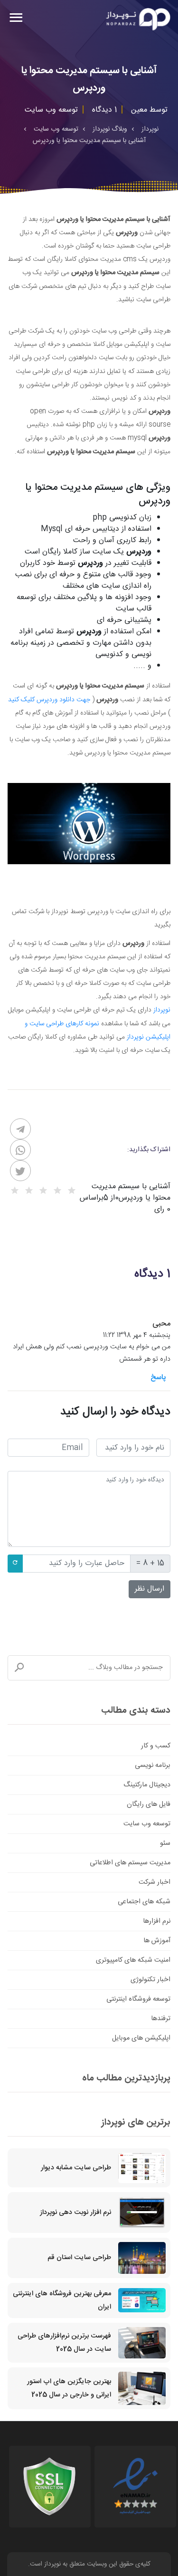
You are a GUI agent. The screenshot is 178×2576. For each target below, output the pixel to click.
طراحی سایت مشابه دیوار (76, 2168)
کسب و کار (156, 1746)
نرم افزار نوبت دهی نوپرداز (75, 2213)
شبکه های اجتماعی (144, 1902)
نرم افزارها (157, 1921)
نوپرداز (162, 1010)
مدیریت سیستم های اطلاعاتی (130, 1863)
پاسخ (158, 1378)
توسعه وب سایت (147, 1824)
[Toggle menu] (16, 19)
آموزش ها (157, 1941)
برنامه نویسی (153, 1765)
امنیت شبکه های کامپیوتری (133, 1960)
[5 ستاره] (15, 1191)
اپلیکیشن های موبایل (141, 2038)
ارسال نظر (150, 1589)
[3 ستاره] (43, 1191)
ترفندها (161, 2019)
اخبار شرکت (155, 1882)
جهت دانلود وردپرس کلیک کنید (49, 700)
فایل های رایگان (149, 1804)
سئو (165, 1843)
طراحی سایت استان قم (79, 2258)
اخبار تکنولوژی (150, 1980)
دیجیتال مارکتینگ (147, 1785)
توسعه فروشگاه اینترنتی (138, 1999)
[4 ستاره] (29, 1191)
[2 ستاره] (57, 1191)
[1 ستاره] (72, 1191)
